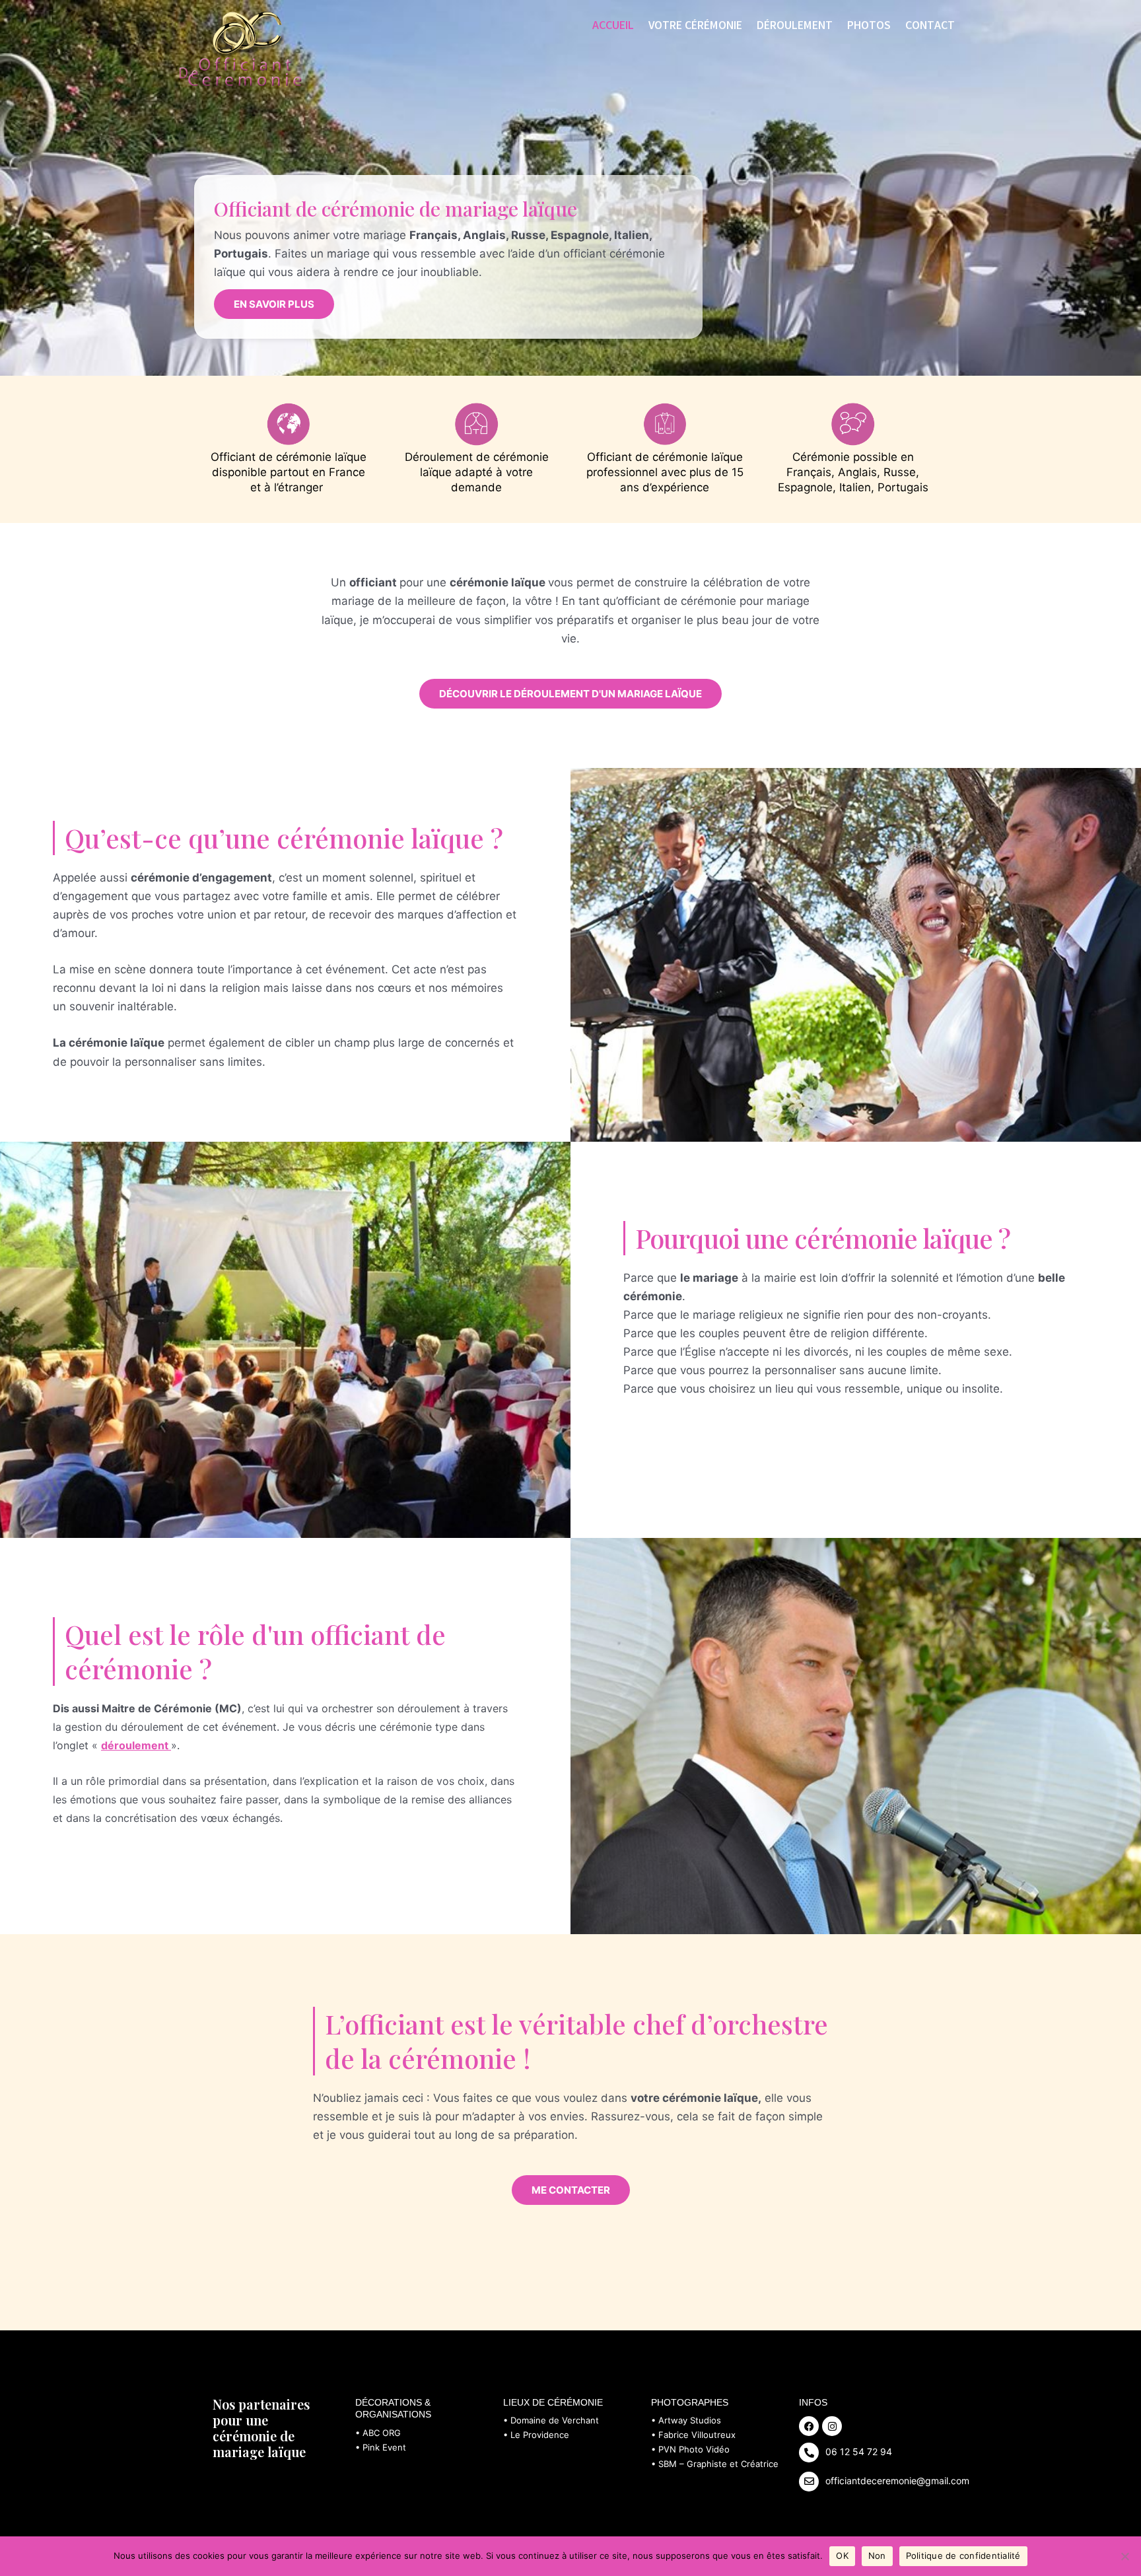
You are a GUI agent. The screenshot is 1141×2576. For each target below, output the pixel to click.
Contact (930, 26)
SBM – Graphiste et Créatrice (718, 2464)
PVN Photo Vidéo (694, 2449)
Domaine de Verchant (555, 2420)
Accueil (613, 26)
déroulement (136, 1745)
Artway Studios (690, 2420)
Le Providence (540, 2435)
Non (877, 2556)
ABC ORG (382, 2433)
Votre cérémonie (695, 26)
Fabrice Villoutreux (697, 2435)
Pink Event (384, 2447)
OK (842, 2556)
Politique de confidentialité (963, 2556)
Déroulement (795, 26)
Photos (869, 26)
